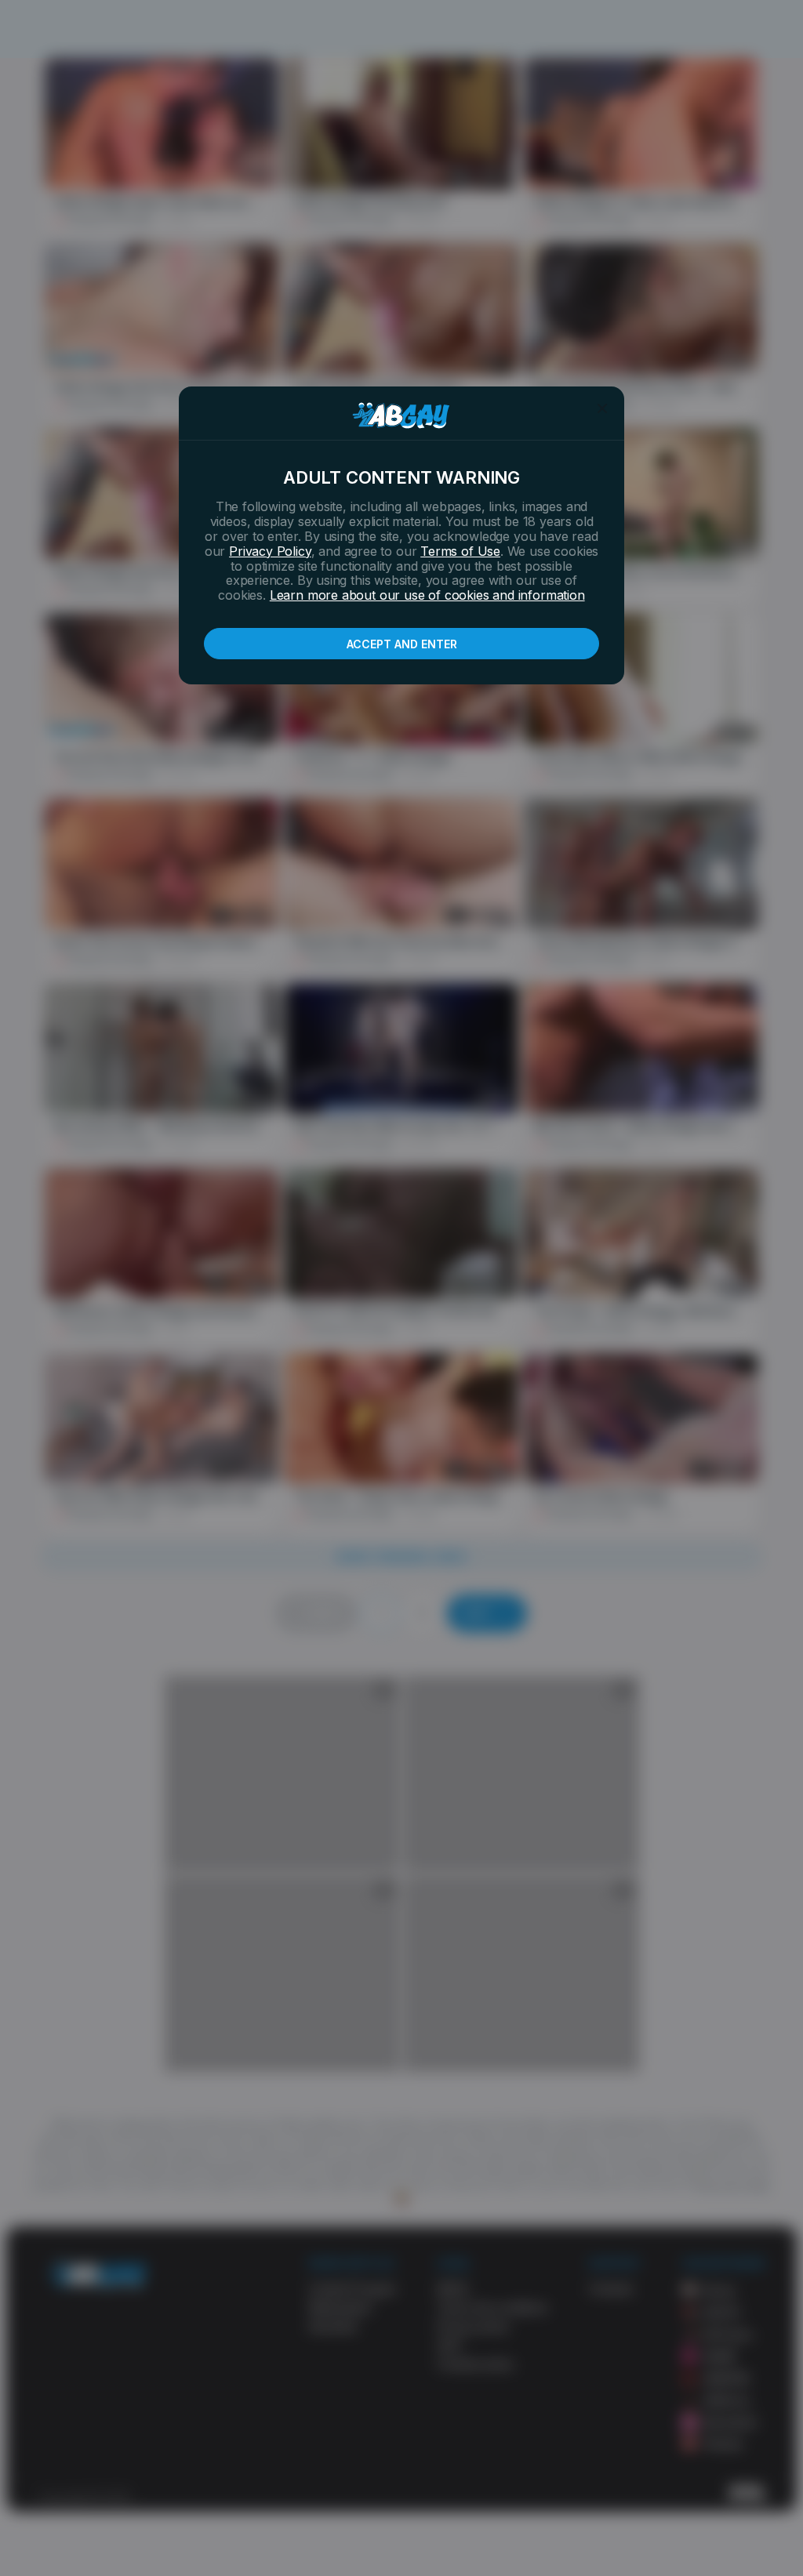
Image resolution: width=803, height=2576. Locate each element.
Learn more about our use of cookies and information (427, 595)
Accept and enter (402, 644)
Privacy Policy (270, 551)
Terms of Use (460, 551)
